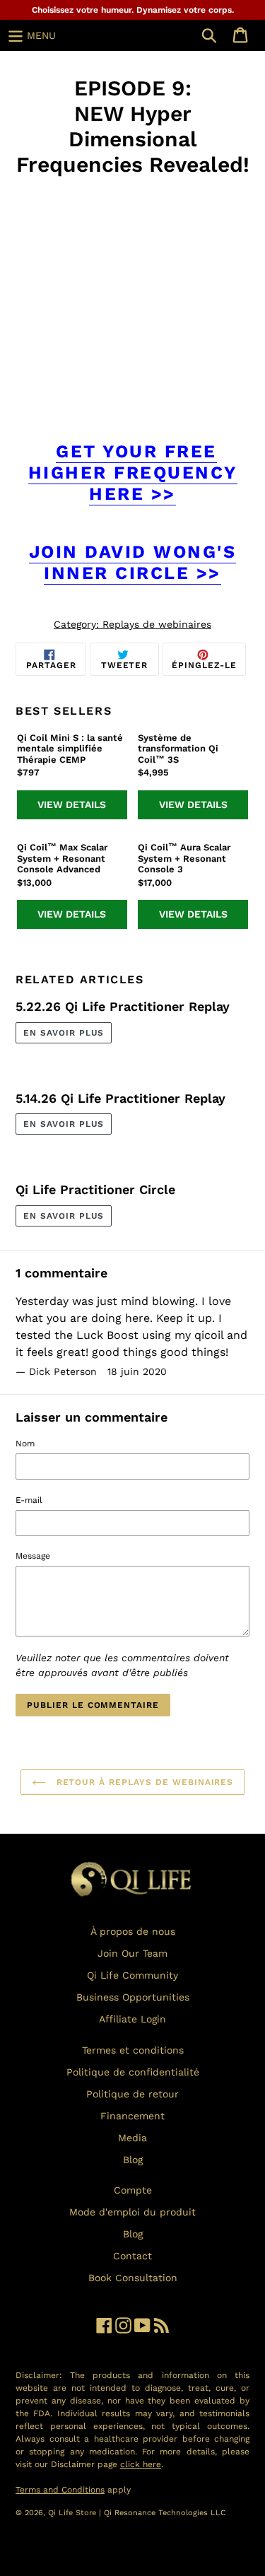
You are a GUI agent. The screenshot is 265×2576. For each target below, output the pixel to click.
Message (33, 1556)
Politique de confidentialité (133, 2072)
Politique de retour (132, 2094)
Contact (132, 2256)
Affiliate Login (132, 2019)
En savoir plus (64, 1033)
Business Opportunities (133, 1997)
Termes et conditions (133, 2050)
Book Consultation (133, 2278)
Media (132, 2138)
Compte (133, 2190)
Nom (25, 1444)
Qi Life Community (132, 1975)
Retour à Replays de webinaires (143, 1782)
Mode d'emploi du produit (132, 2212)
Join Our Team (132, 1953)
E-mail (29, 1500)
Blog (133, 2160)
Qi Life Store (73, 2513)
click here (141, 2464)
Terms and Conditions (60, 2490)
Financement (132, 2116)
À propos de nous (133, 1931)
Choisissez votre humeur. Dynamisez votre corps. (133, 10)
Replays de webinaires (157, 624)
